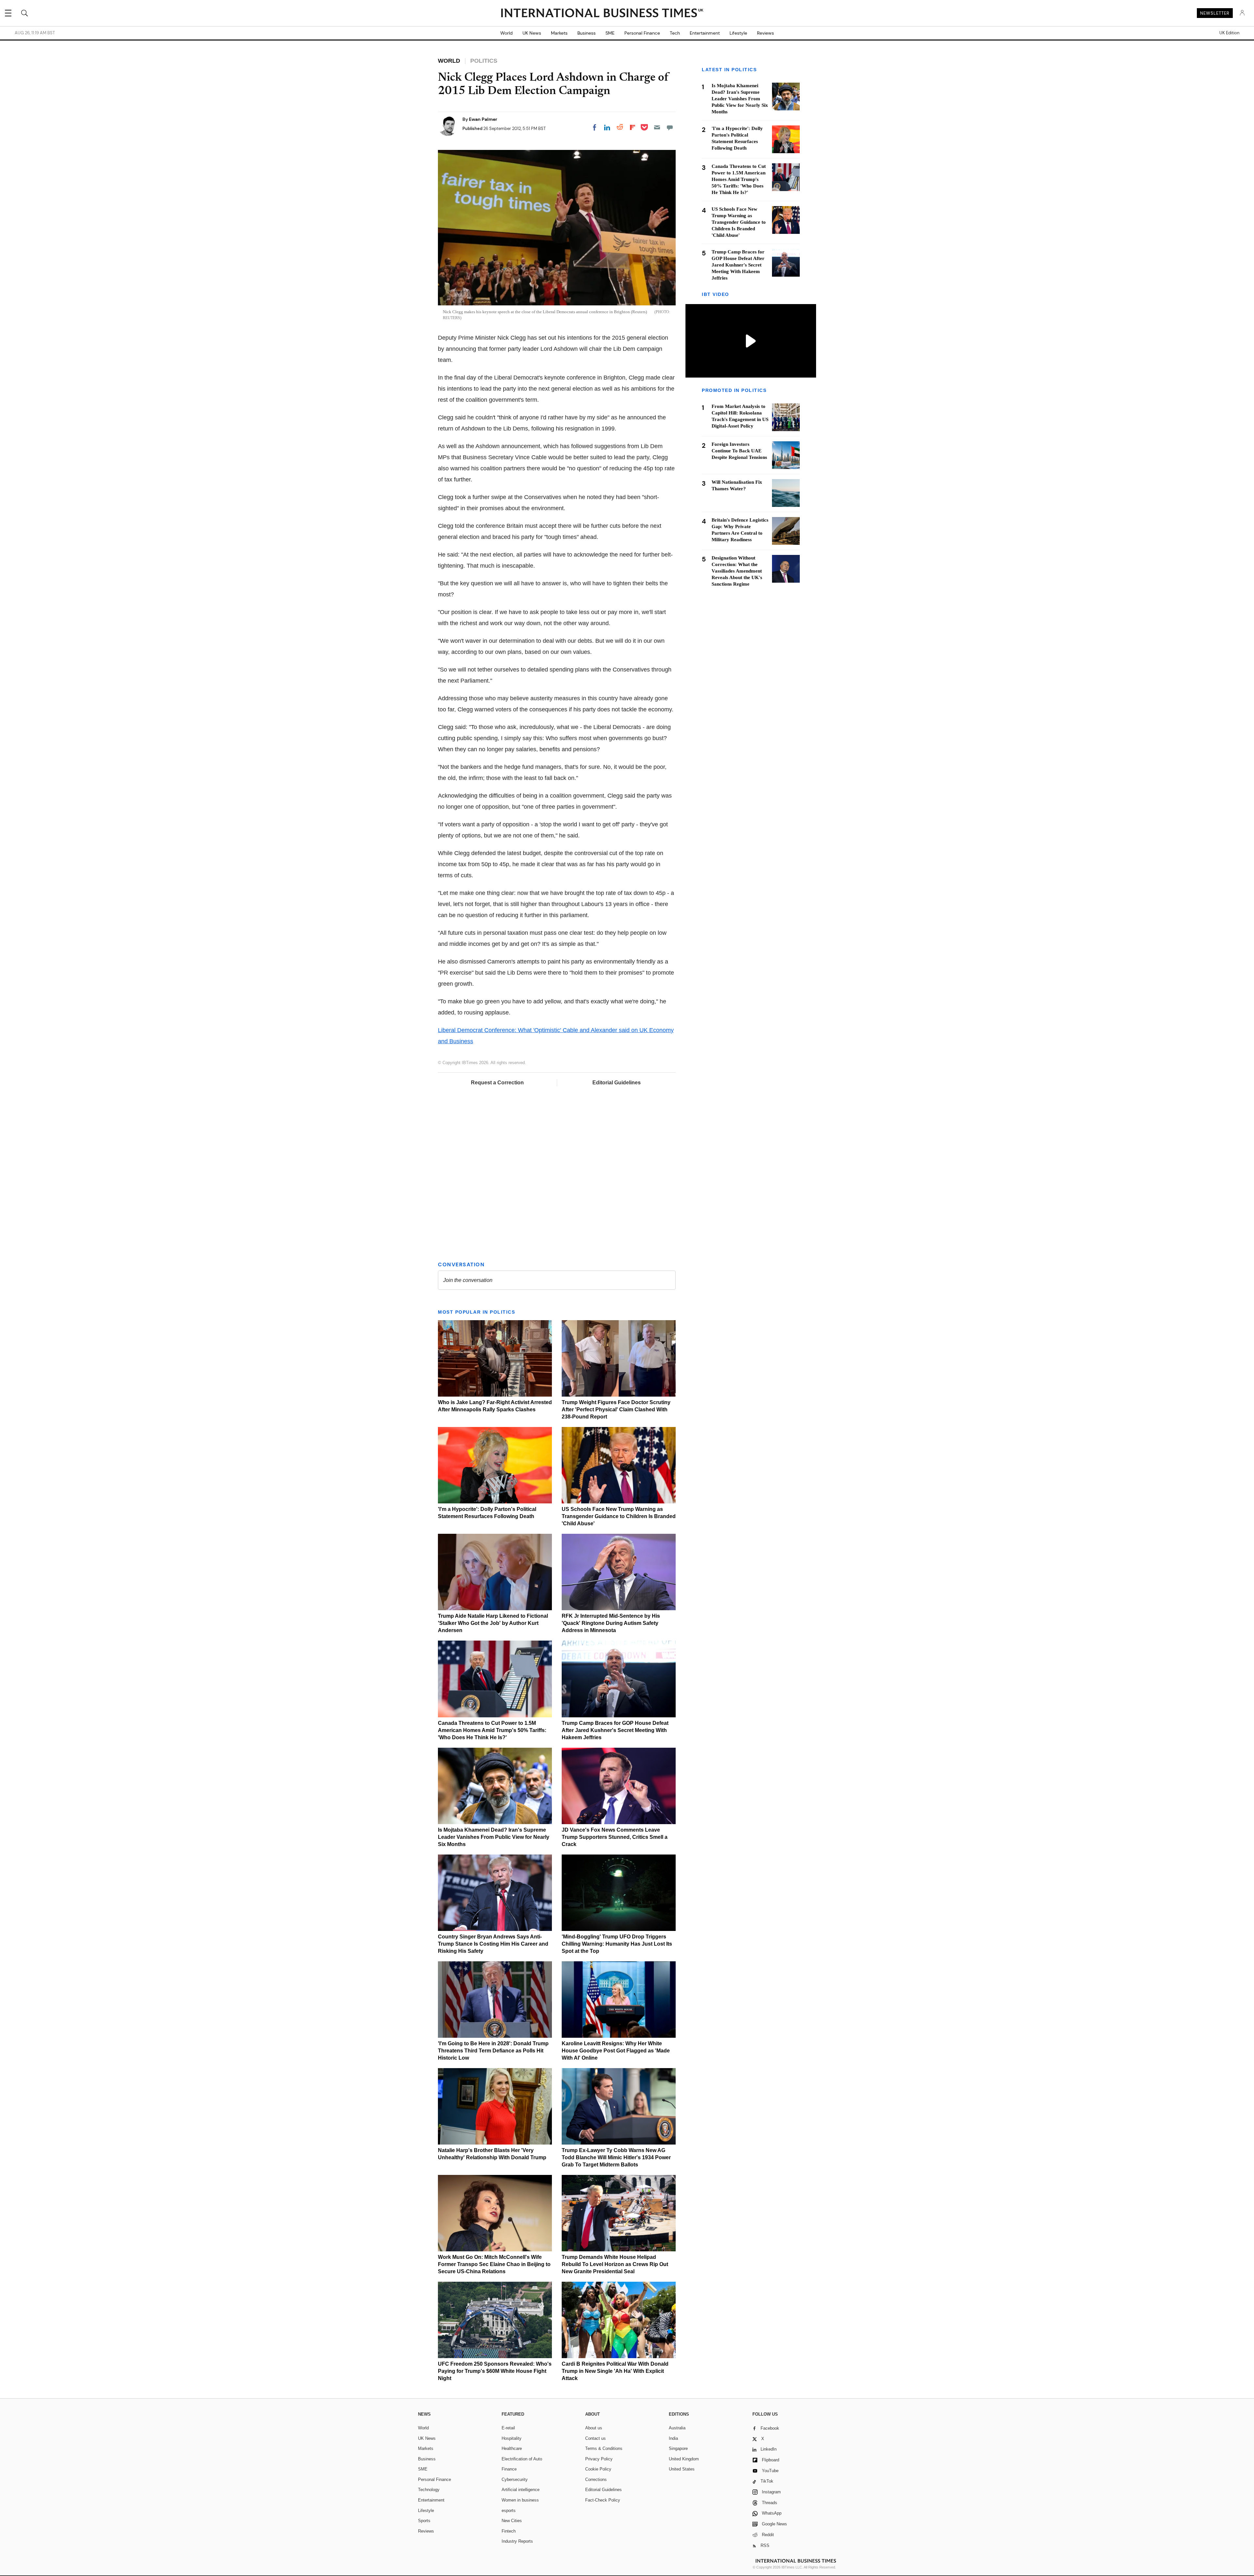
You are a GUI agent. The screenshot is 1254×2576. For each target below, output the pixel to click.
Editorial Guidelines (617, 1083)
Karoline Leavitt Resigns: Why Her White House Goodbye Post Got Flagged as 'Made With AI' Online (616, 2051)
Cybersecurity (515, 2479)
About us (594, 2428)
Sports (424, 2521)
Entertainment (705, 33)
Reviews (765, 33)
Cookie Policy (598, 2469)
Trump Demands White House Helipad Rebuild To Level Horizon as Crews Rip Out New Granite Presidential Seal (615, 2264)
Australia (677, 2428)
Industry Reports (517, 2541)
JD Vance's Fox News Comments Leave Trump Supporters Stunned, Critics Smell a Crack (615, 1837)
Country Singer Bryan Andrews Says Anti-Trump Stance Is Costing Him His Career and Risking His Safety (493, 1944)
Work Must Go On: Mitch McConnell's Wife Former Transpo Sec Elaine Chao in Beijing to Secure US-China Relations (494, 2264)
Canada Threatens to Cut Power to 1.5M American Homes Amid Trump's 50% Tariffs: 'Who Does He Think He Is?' (492, 1730)
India (673, 2438)
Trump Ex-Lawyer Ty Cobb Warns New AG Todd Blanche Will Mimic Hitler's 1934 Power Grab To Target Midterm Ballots (616, 2157)
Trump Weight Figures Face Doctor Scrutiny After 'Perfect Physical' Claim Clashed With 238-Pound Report (616, 1410)
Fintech (509, 2531)
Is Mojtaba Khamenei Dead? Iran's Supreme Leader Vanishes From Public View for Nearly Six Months (494, 1837)
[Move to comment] (670, 127)
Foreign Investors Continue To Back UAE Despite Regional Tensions (739, 451)
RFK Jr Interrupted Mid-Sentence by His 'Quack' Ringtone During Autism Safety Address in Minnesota (611, 1623)
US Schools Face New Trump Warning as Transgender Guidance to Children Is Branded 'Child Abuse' (619, 1516)
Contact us (595, 2438)
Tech (675, 33)
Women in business (520, 2500)
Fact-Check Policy (603, 2500)
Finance (509, 2469)
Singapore (678, 2448)
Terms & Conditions (604, 2448)
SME (610, 33)
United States (682, 2469)
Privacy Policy (599, 2459)
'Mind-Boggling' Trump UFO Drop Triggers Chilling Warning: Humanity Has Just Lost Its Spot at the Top (617, 1944)
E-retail (508, 2428)
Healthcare (512, 2448)
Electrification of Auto (522, 2459)
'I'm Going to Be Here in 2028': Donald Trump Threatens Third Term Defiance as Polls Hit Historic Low (493, 2051)
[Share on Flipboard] (633, 127)
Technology (429, 2490)
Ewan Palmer (483, 119)
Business (587, 33)
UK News (532, 33)
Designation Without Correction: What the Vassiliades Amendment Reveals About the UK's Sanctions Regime (737, 571)
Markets (559, 33)
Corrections (596, 2479)
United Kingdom (684, 2459)
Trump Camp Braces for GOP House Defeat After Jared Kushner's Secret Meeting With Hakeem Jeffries (615, 1730)
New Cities (512, 2521)
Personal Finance (642, 33)
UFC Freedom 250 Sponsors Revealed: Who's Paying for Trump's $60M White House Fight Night (495, 2371)
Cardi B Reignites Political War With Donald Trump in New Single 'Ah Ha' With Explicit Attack (615, 2371)
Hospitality (512, 2438)
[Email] (657, 127)
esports (509, 2511)
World (506, 33)
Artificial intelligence (521, 2490)
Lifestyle (738, 33)
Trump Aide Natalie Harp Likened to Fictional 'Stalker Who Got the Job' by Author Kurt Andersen (493, 1623)
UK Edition (1229, 33)
